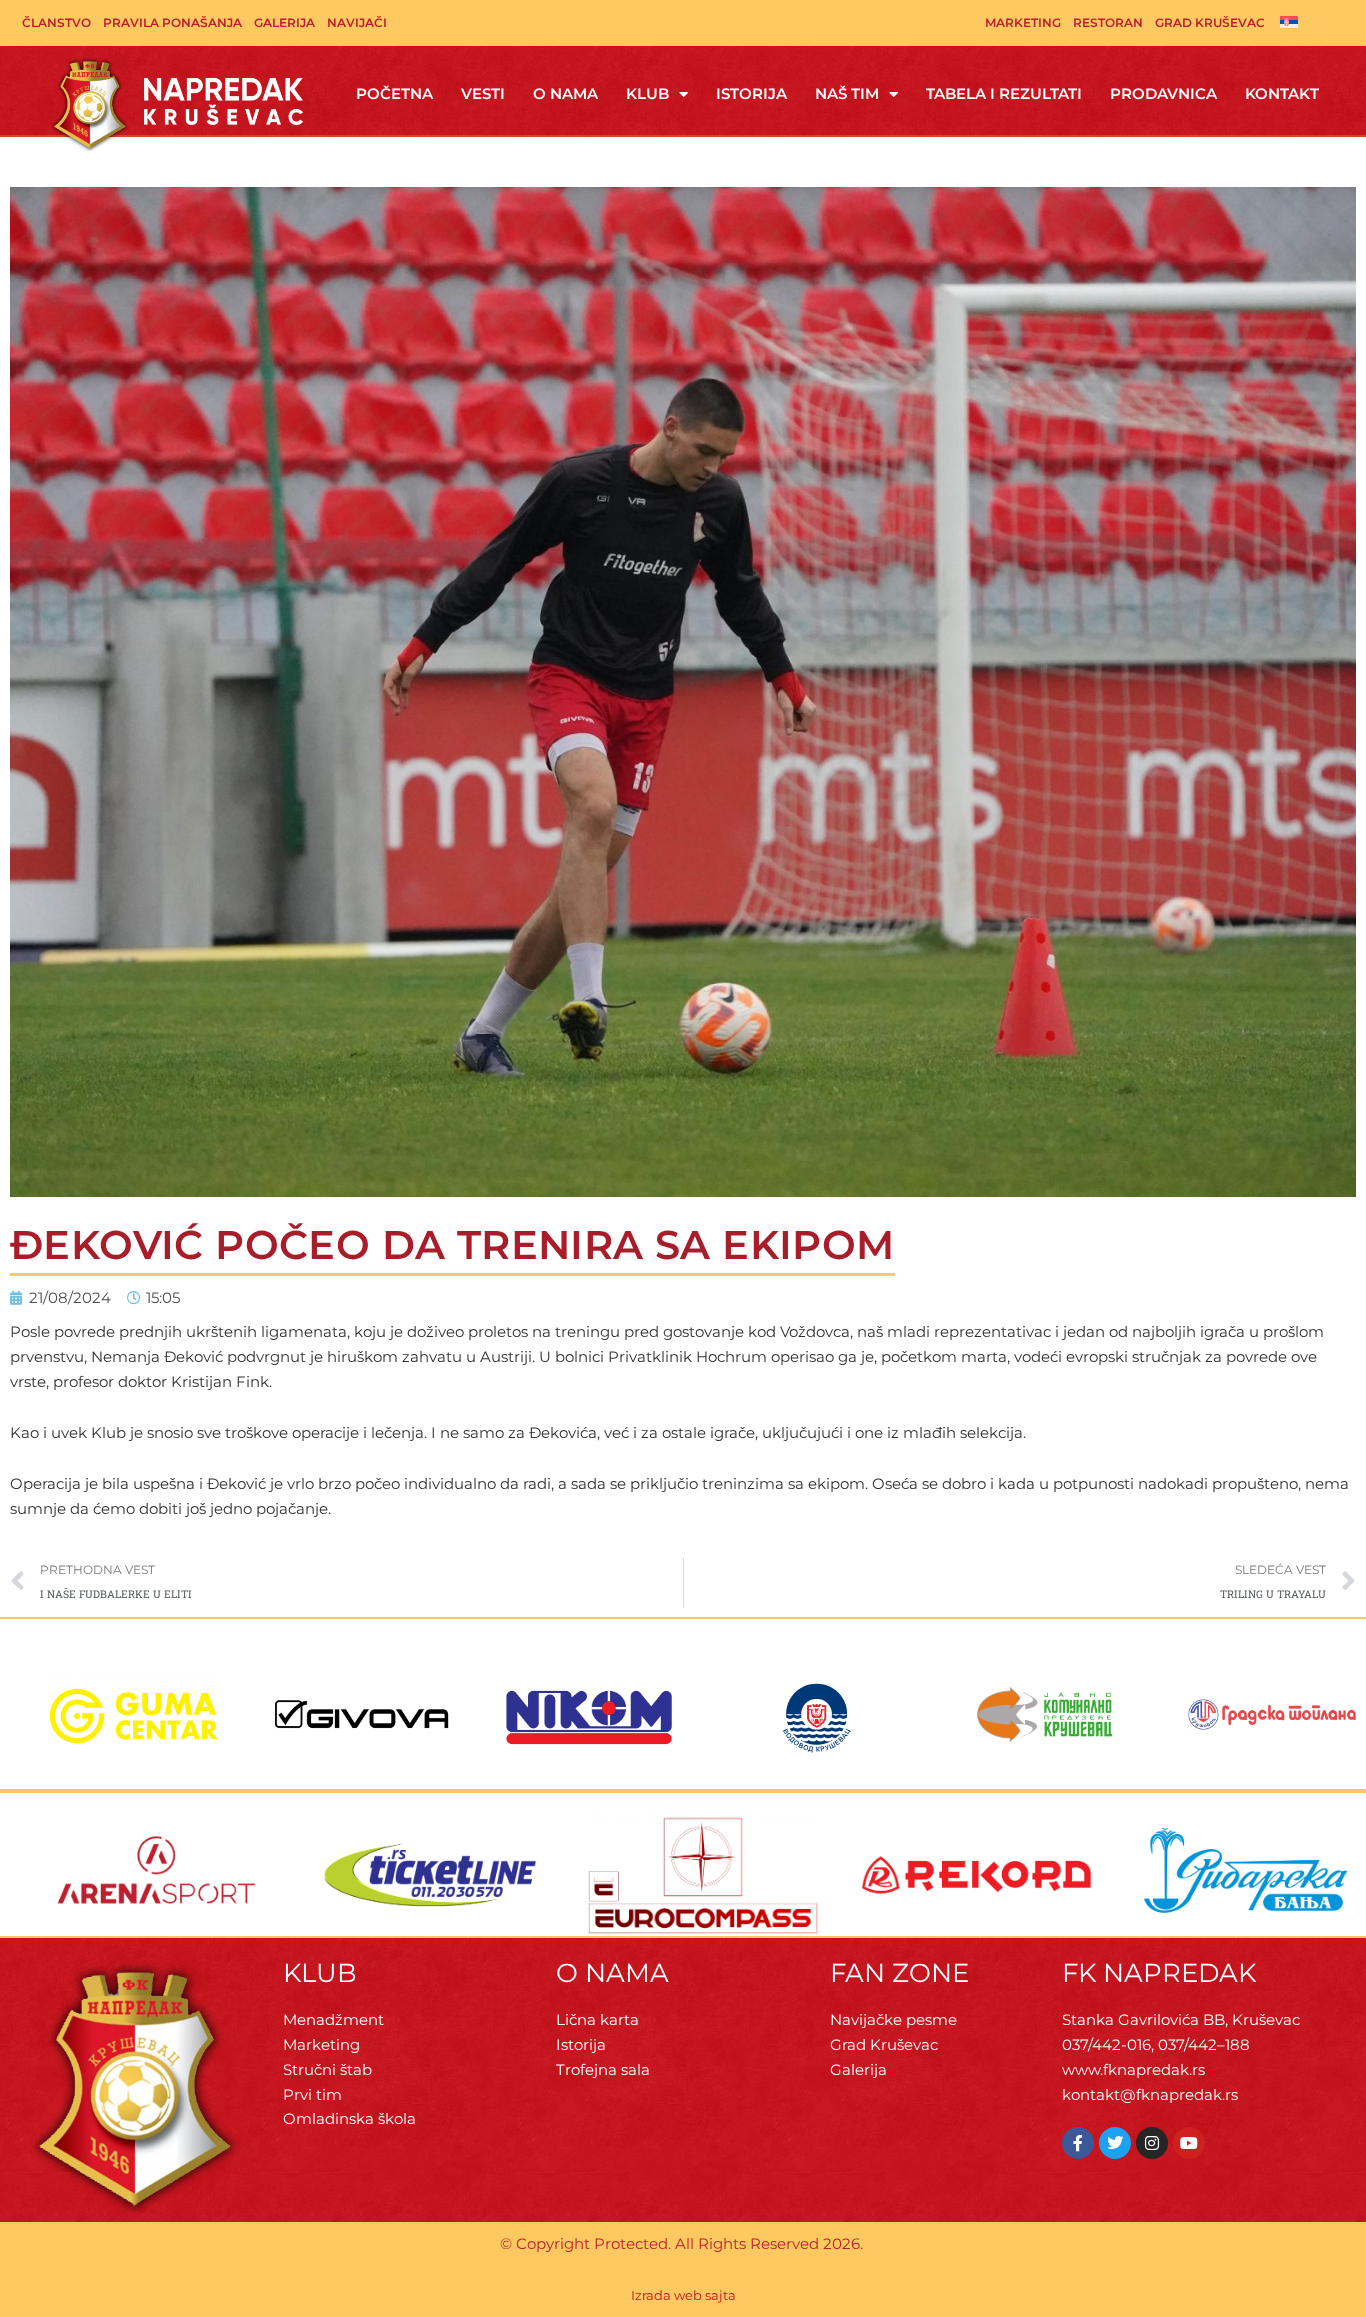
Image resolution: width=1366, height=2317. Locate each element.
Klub (647, 93)
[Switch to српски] (1289, 21)
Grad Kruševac (1210, 22)
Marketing (1023, 22)
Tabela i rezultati (1004, 93)
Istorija (751, 93)
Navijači (357, 22)
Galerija (284, 22)
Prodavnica (1163, 93)
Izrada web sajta (683, 2295)
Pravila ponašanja (172, 22)
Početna (394, 93)
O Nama (565, 93)
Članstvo (56, 22)
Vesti (483, 93)
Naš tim (847, 93)
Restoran (1108, 22)
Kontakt (1282, 93)
